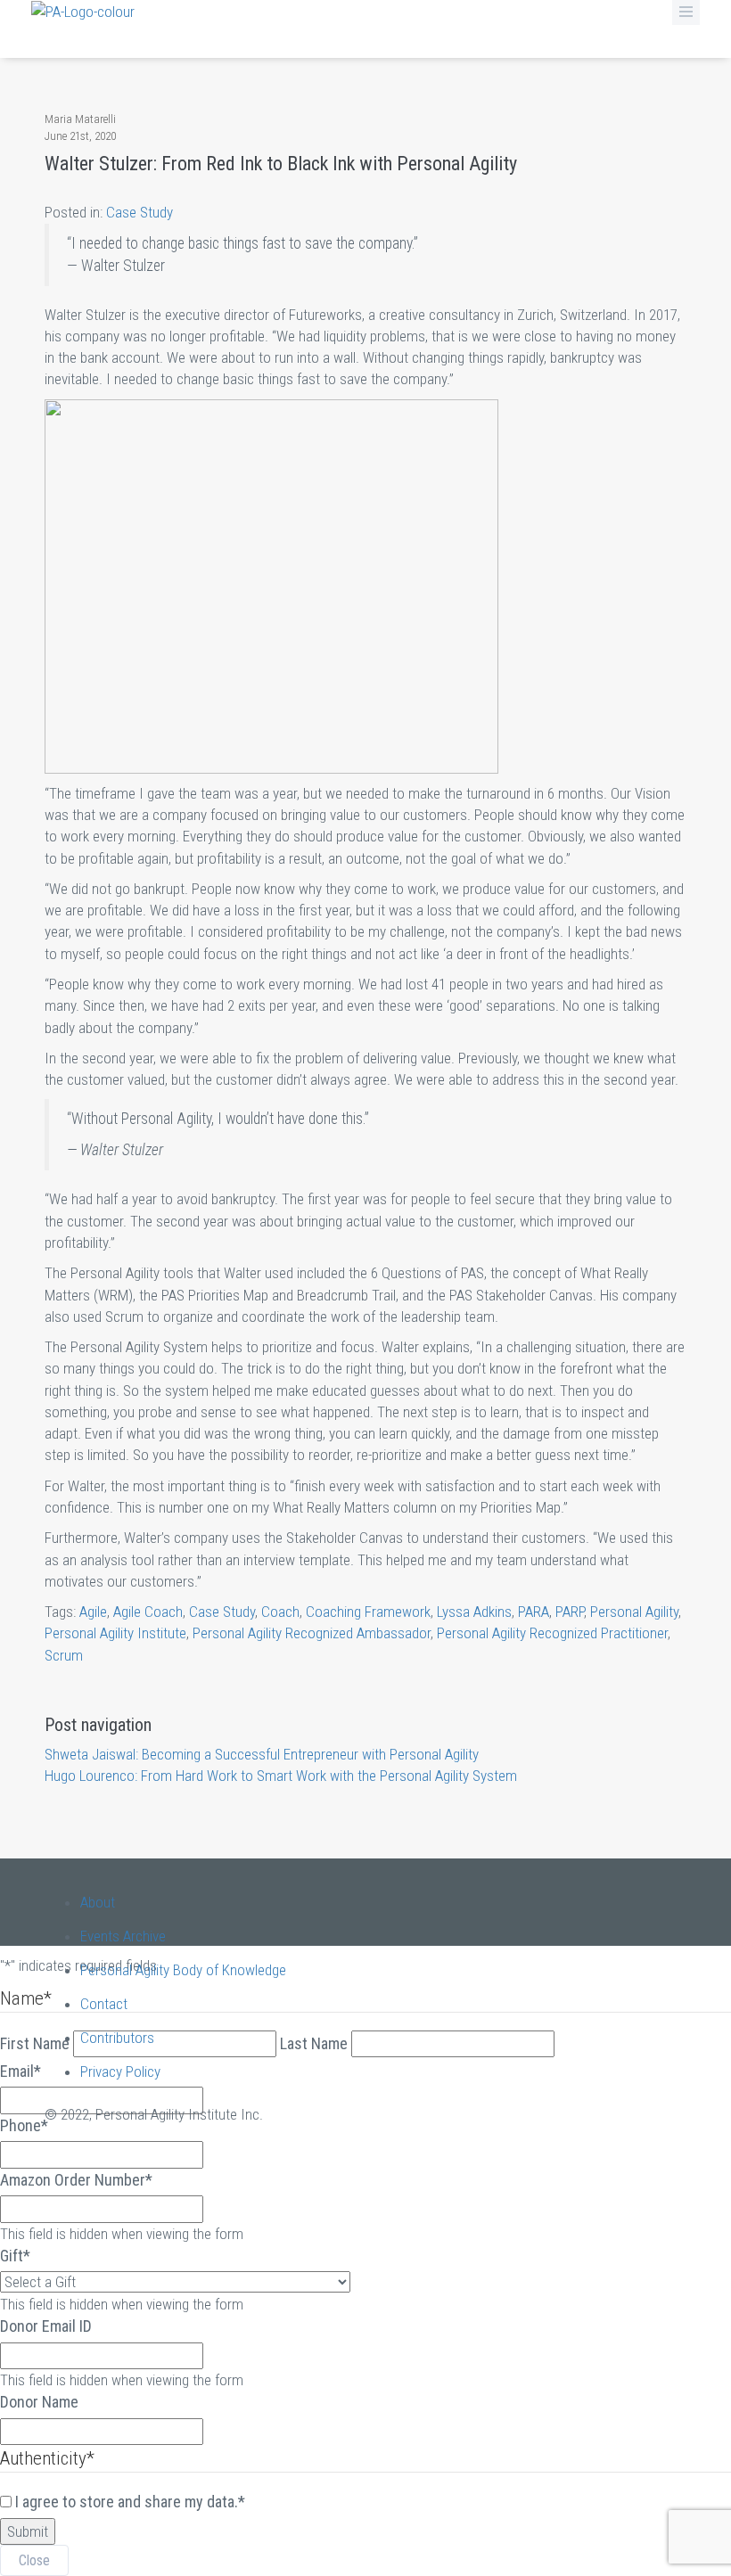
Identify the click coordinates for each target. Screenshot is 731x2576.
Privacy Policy (120, 2071)
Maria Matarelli (80, 119)
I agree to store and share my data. (130, 2502)
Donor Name (39, 2402)
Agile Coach (148, 1612)
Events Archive (123, 1936)
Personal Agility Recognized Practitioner (552, 1633)
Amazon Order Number (76, 2180)
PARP (570, 1612)
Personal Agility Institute (115, 1633)
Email (21, 2071)
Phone (24, 2125)
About (98, 1902)
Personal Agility (634, 1612)
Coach (280, 1612)
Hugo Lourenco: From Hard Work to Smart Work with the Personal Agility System (281, 1776)
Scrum (64, 1655)
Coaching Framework (368, 1612)
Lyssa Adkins (474, 1612)
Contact (104, 2004)
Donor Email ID (46, 2326)
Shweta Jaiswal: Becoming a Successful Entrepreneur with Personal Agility (262, 1754)
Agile (93, 1612)
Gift (15, 2256)
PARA (534, 1612)
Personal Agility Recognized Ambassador (312, 1633)
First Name (35, 2043)
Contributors (117, 2038)
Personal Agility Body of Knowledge (183, 1970)
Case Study (140, 212)
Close (34, 2560)
